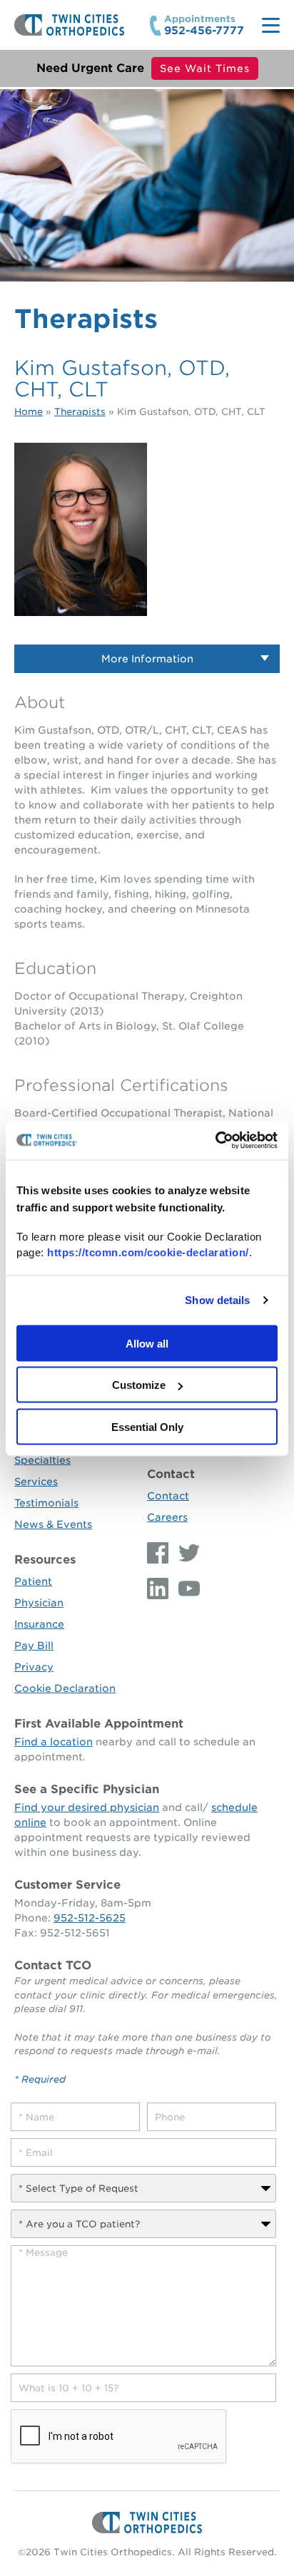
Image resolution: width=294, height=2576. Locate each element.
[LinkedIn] (159, 1589)
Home (29, 412)
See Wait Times (205, 68)
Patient (33, 1581)
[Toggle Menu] (271, 25)
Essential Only (147, 1426)
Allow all (147, 1343)
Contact (171, 1474)
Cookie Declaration (65, 1688)
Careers (167, 1517)
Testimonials (46, 1503)
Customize (139, 1385)
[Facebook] (159, 1553)
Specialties (42, 1460)
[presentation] (119, 2437)
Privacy (34, 1667)
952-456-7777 (204, 31)
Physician (39, 1603)
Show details (217, 1300)
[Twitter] (186, 1553)
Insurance (39, 1624)
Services (36, 1482)
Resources (45, 1560)
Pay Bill (34, 1646)
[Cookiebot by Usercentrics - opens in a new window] (215, 1140)
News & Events (53, 1524)
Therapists (80, 412)
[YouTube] (186, 1589)
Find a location (54, 1742)
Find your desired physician (87, 1807)
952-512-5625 (90, 1918)
